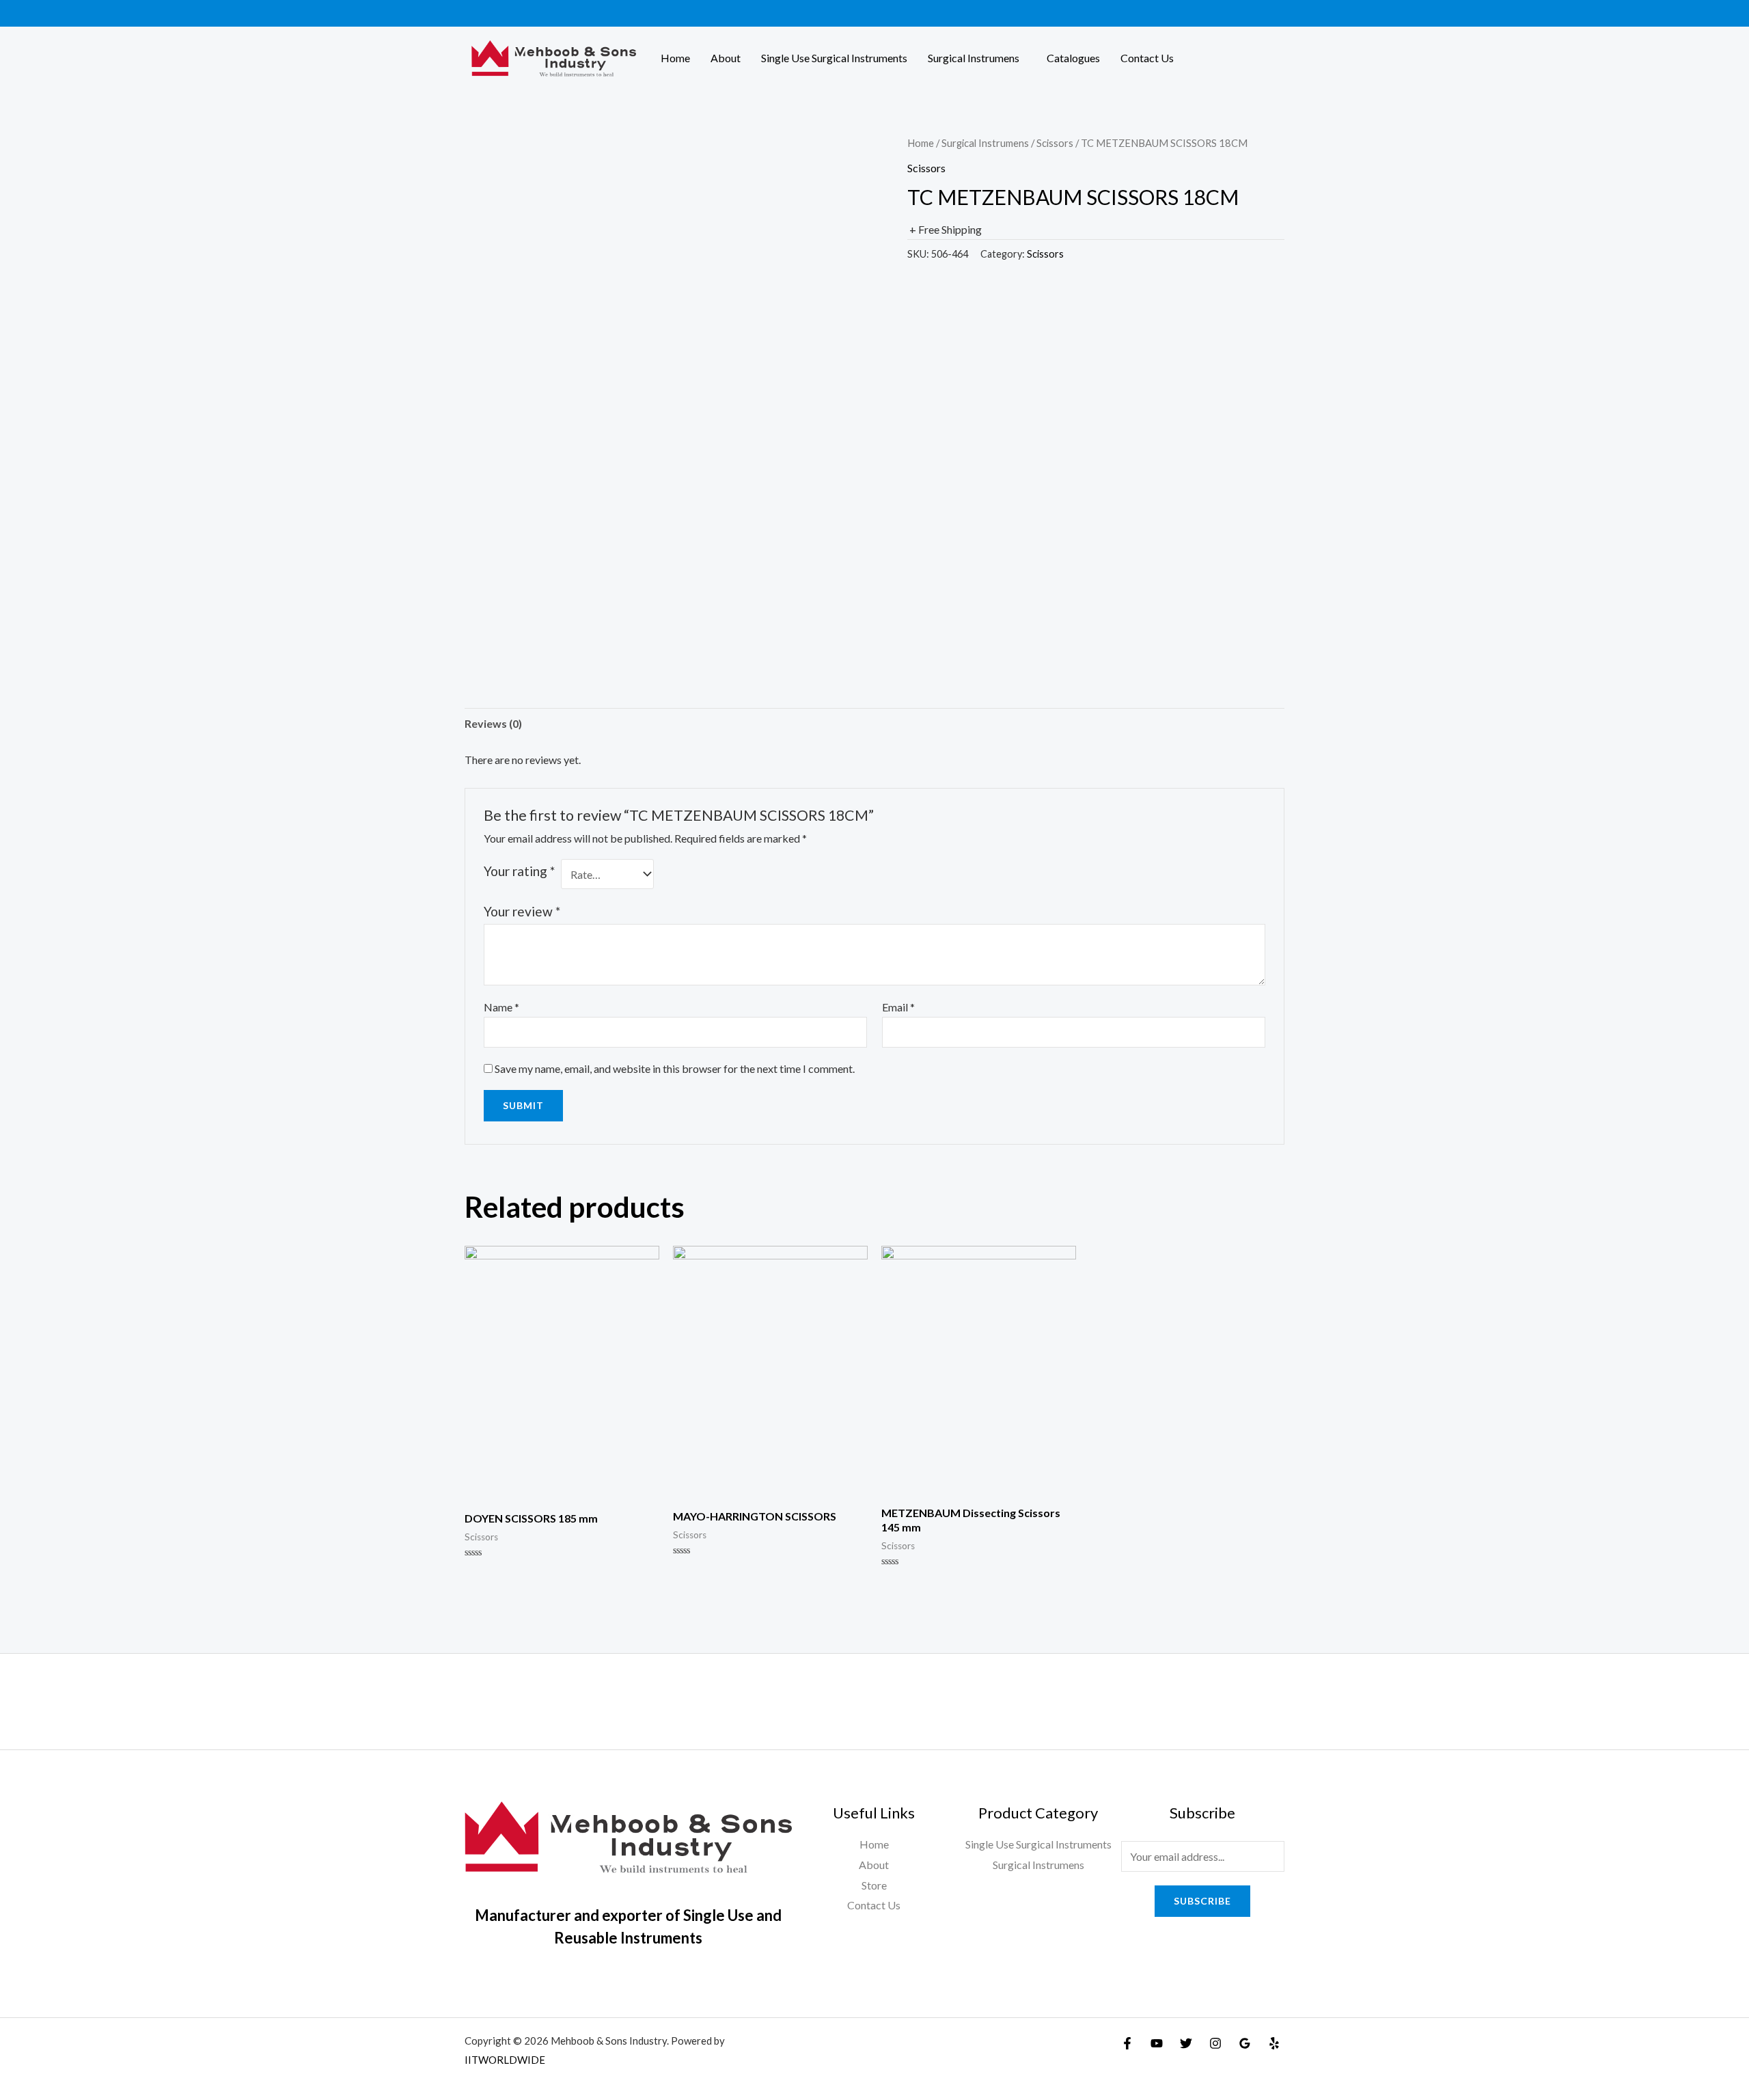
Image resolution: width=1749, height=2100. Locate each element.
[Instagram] (1215, 2043)
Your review (522, 911)
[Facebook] (1127, 2043)
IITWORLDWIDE (505, 2060)
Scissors (1055, 143)
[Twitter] (1186, 2043)
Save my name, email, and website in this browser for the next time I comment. (675, 1068)
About (726, 58)
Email (898, 1007)
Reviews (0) (493, 723)
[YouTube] (1157, 2043)
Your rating (519, 871)
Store (874, 1885)
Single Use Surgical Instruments (834, 58)
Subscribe (1202, 1901)
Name (501, 1007)
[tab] (493, 724)
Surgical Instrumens (974, 58)
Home (675, 58)
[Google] (1245, 2043)
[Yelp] (1274, 2043)
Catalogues (1073, 58)
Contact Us (1147, 58)
